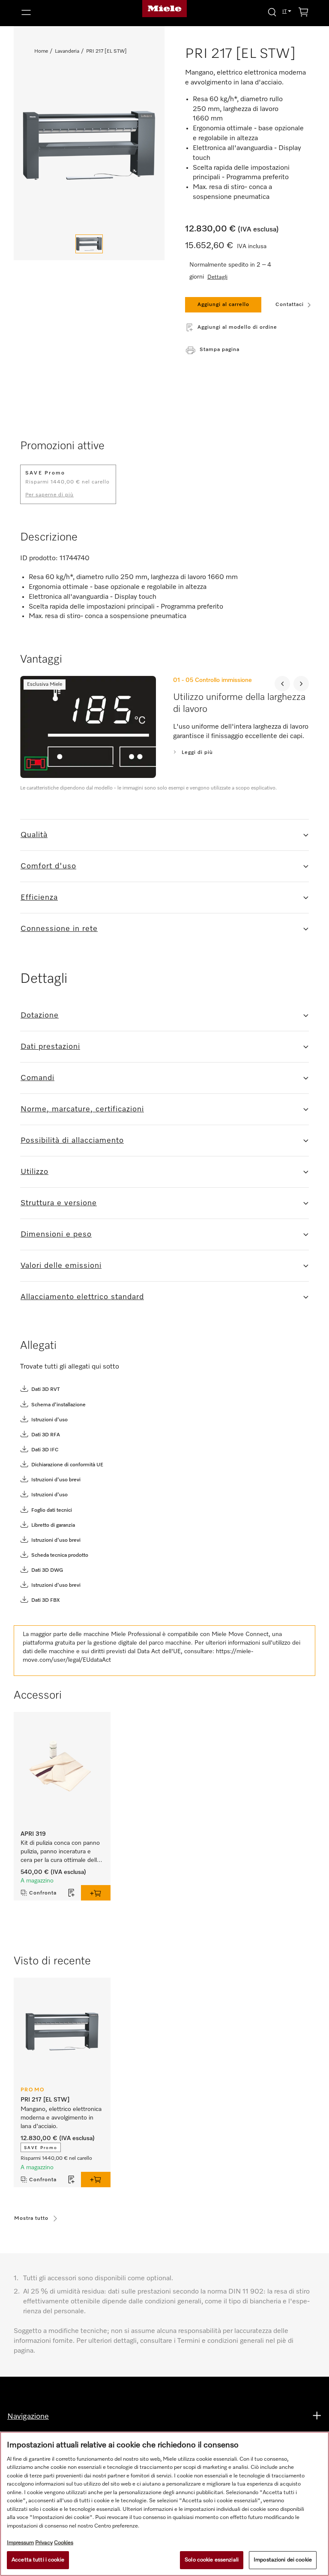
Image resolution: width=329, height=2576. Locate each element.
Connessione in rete (59, 929)
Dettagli (217, 277)
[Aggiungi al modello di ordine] (72, 1893)
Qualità (34, 835)
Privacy (44, 2543)
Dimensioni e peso (56, 1234)
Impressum (20, 2543)
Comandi (37, 1078)
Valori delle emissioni (61, 1266)
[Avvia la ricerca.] (272, 12)
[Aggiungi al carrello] (96, 1893)
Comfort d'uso (48, 866)
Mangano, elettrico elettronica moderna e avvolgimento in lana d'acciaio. (62, 2118)
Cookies (64, 2543)
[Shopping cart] (303, 14)
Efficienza (39, 898)
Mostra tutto (31, 2219)
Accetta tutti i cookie (38, 2560)
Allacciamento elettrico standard (82, 1297)
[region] (164, 2504)
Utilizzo (34, 1172)
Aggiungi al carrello (223, 305)
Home (41, 51)
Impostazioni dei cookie (283, 2560)
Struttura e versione (59, 1203)
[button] (64, 12)
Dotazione (40, 1015)
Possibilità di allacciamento (72, 1141)
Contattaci (290, 305)
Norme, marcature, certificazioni (82, 1109)
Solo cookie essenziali (212, 2560)
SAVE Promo (41, 2148)
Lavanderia (67, 51)
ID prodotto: (39, 558)
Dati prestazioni (50, 1047)
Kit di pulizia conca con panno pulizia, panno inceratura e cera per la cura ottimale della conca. (61, 1852)
